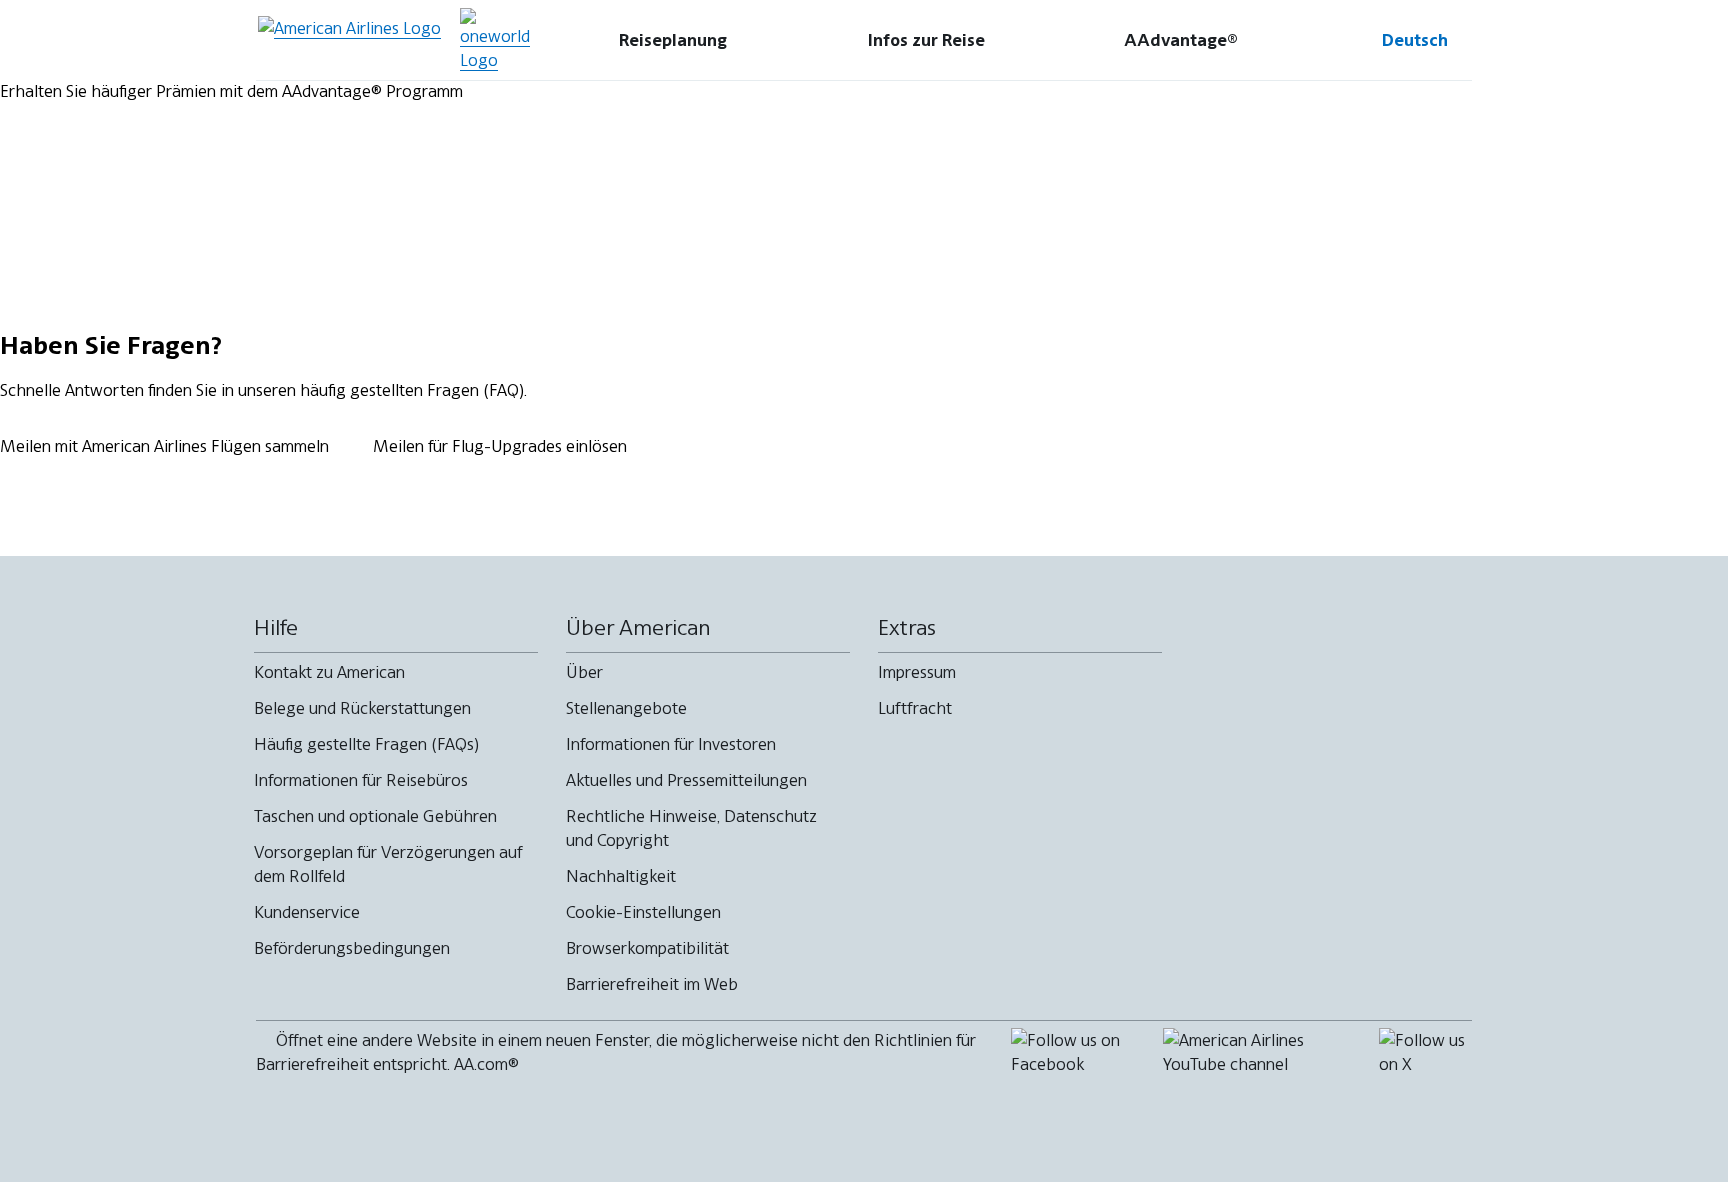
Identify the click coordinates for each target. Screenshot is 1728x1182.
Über (584, 672)
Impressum (917, 672)
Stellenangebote (626, 708)
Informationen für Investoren (671, 744)
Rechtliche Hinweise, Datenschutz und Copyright (691, 828)
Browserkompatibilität (647, 948)
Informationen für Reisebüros (361, 780)
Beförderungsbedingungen (352, 948)
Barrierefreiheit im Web (652, 984)
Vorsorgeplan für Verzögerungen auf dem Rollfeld (388, 864)
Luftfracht (915, 708)
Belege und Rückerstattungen (362, 708)
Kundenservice (307, 912)
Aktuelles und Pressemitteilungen (686, 780)
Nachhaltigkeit (621, 876)
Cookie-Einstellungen (643, 912)
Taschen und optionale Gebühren (375, 816)
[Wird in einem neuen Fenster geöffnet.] (495, 40)
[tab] (673, 40)
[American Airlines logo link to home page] (349, 40)
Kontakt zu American (329, 672)
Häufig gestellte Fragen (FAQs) (366, 744)
